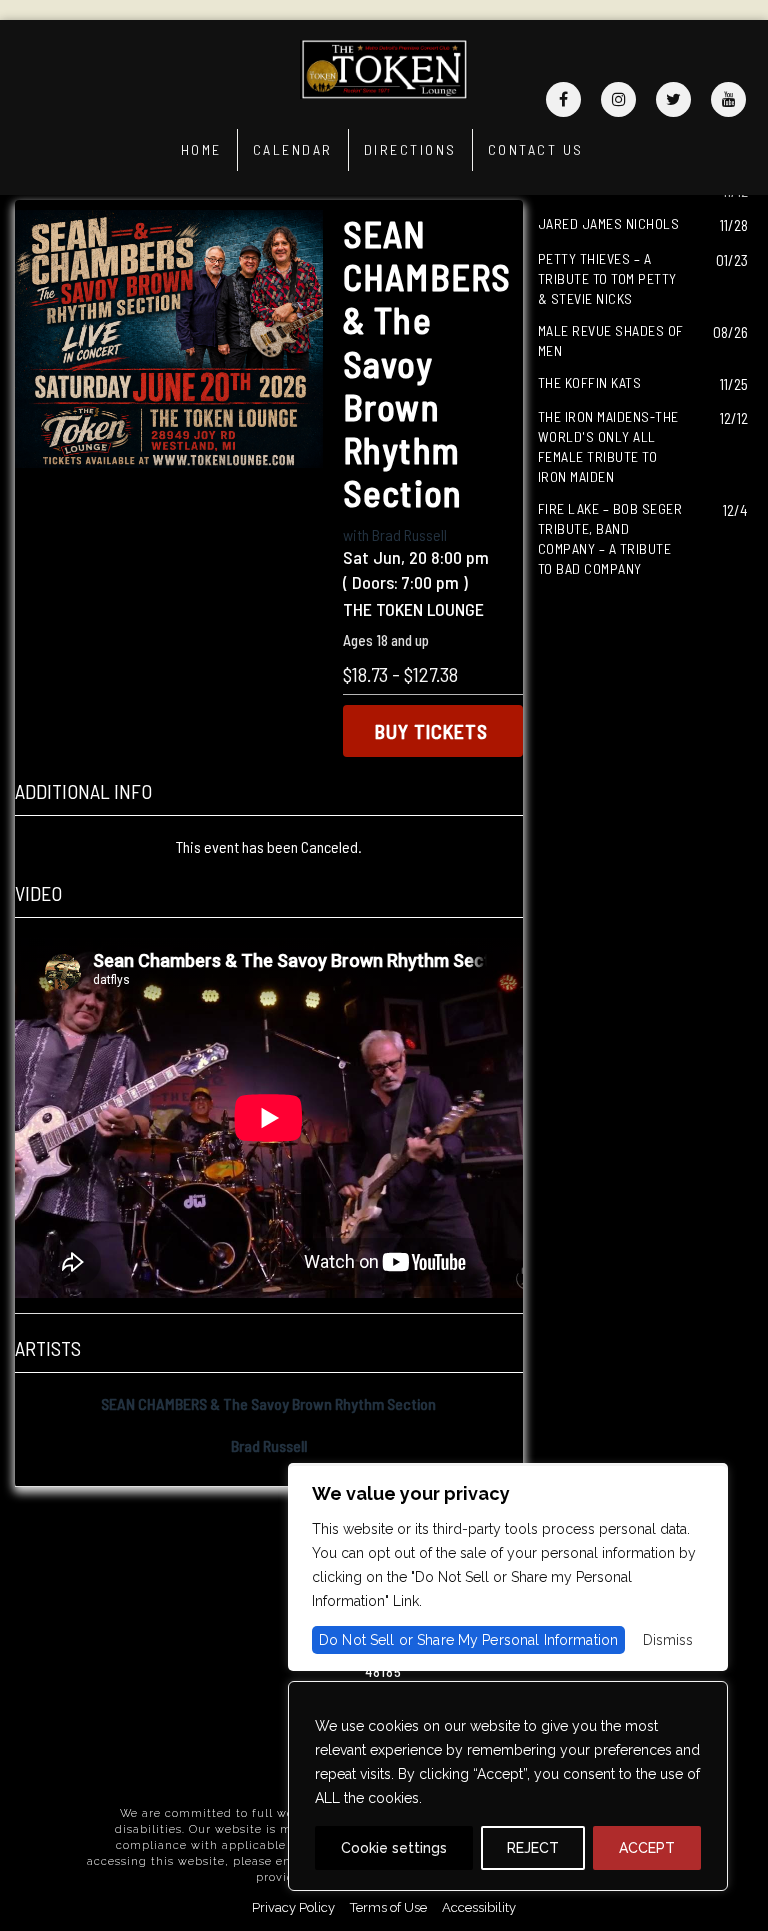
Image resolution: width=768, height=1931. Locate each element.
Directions (410, 149)
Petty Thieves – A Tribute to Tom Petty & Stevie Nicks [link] (607, 278)
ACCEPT (647, 1848)
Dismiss (668, 1640)
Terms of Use (388, 1907)
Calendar (293, 149)
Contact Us (536, 149)
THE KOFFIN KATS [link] (590, 382)
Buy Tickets (431, 731)
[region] (508, 1786)
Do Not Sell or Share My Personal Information (468, 1640)
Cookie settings (394, 1848)
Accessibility (479, 1907)
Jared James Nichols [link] (609, 223)
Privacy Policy (293, 1907)
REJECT (533, 1848)
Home (201, 149)
